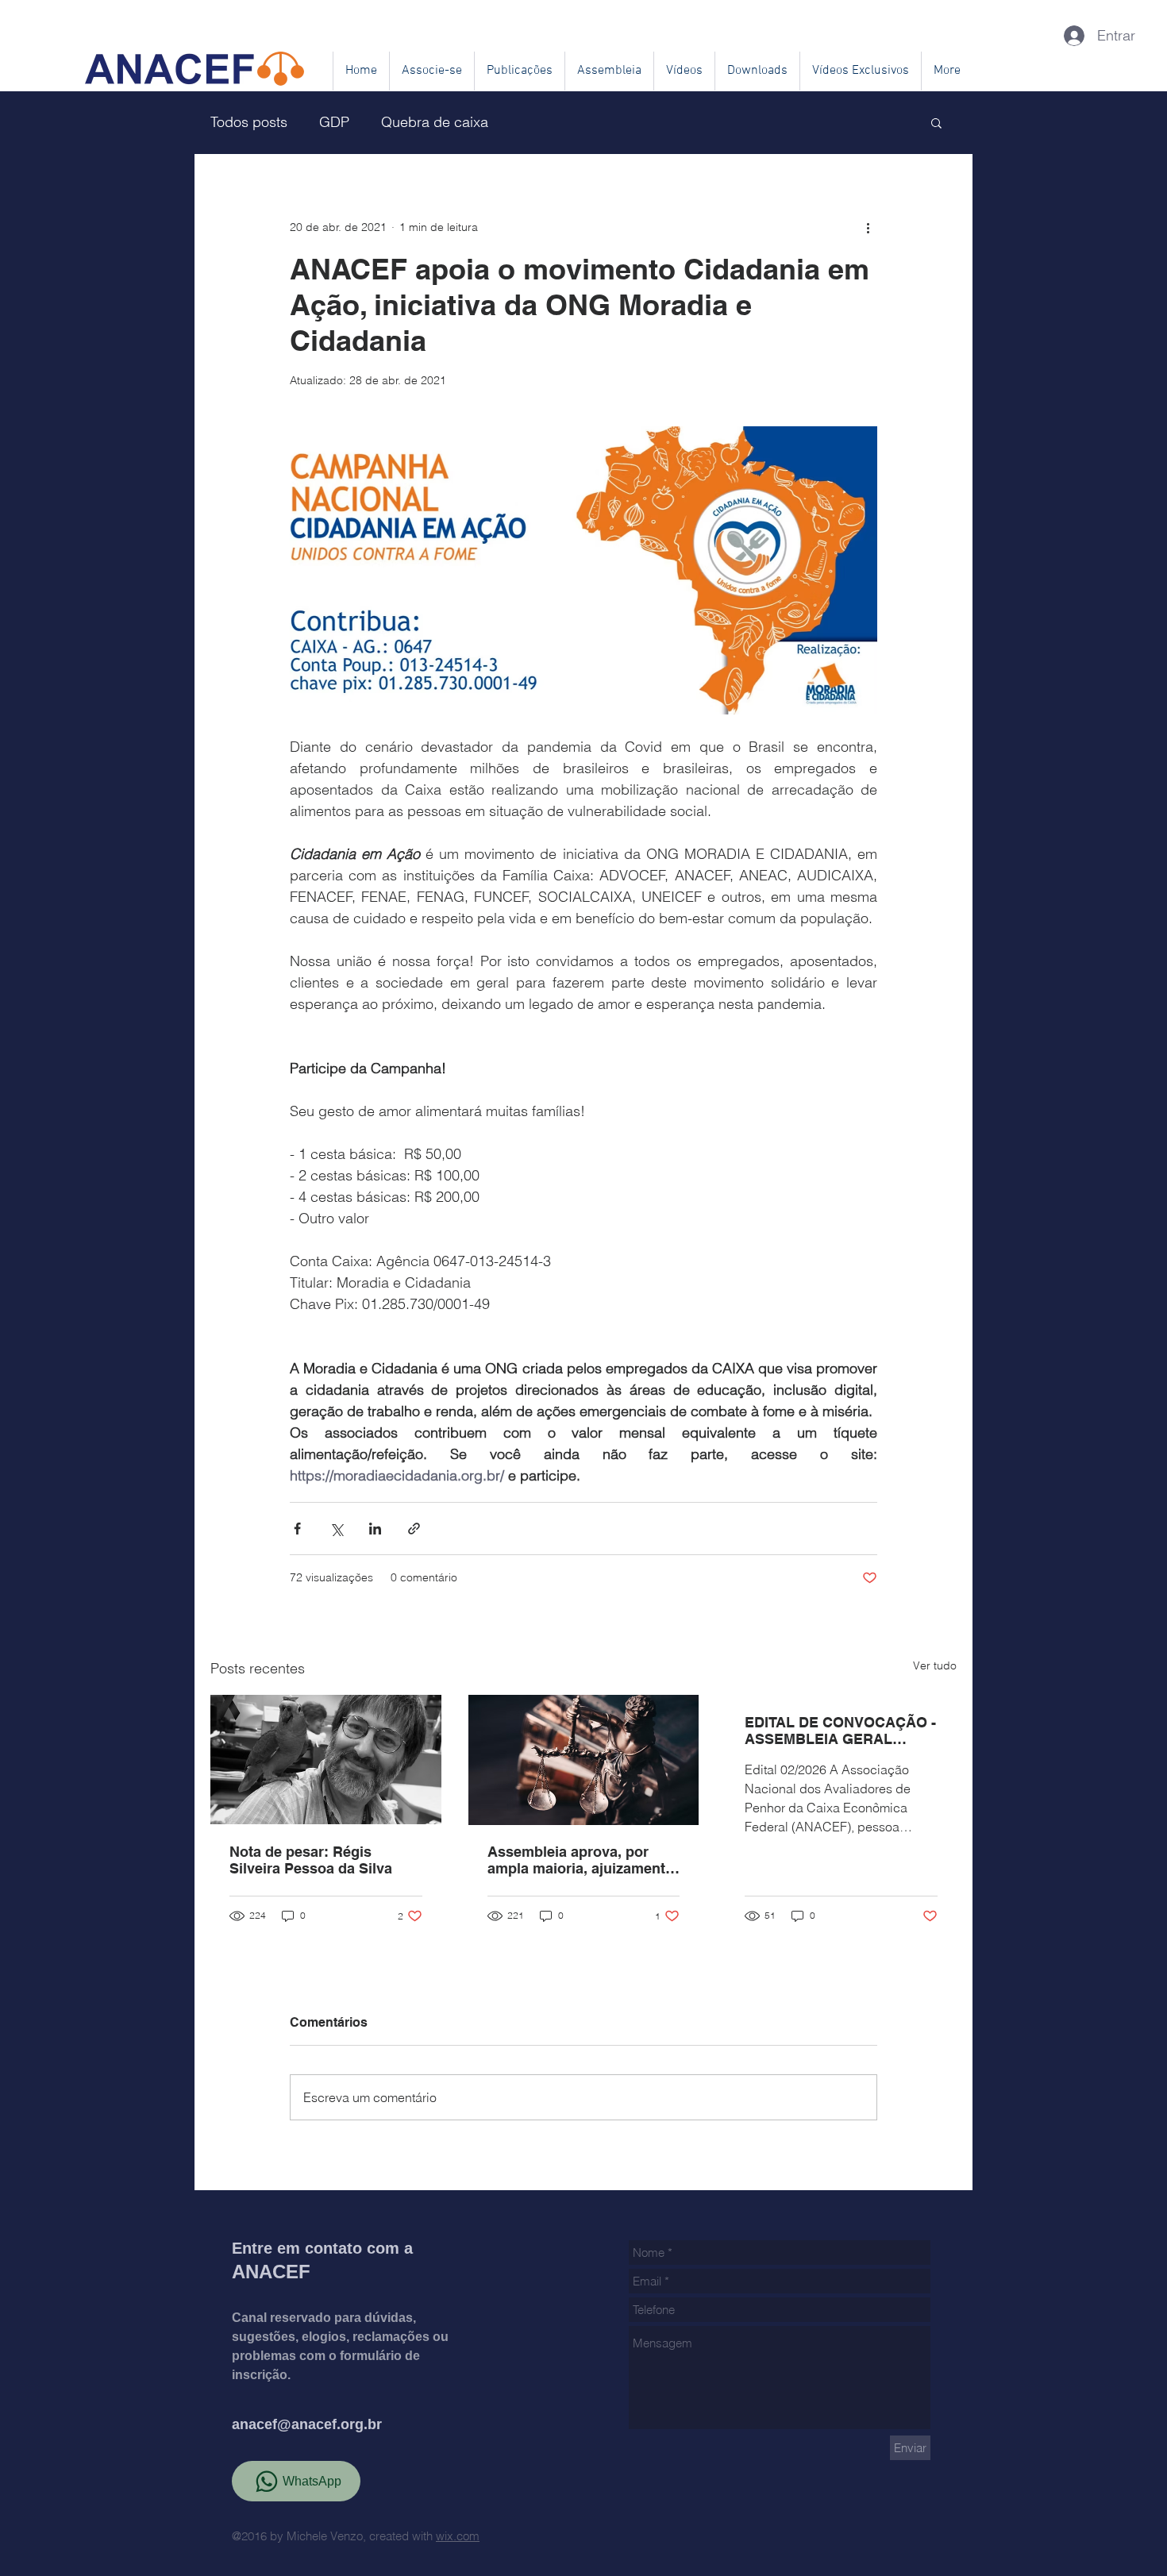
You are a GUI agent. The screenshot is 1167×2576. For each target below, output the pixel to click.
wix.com (458, 2536)
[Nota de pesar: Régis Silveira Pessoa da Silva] (326, 1760)
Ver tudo (935, 1665)
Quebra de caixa (435, 122)
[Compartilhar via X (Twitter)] (336, 1529)
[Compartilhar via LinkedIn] (375, 1529)
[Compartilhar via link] (414, 1529)
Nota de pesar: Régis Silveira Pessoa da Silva (311, 1860)
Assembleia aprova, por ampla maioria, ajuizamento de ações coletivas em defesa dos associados (581, 1860)
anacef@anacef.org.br (307, 2424)
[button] (936, 122)
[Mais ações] (868, 227)
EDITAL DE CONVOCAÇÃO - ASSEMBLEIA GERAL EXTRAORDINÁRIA (840, 1731)
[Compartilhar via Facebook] (297, 1529)
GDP (334, 122)
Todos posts (249, 122)
